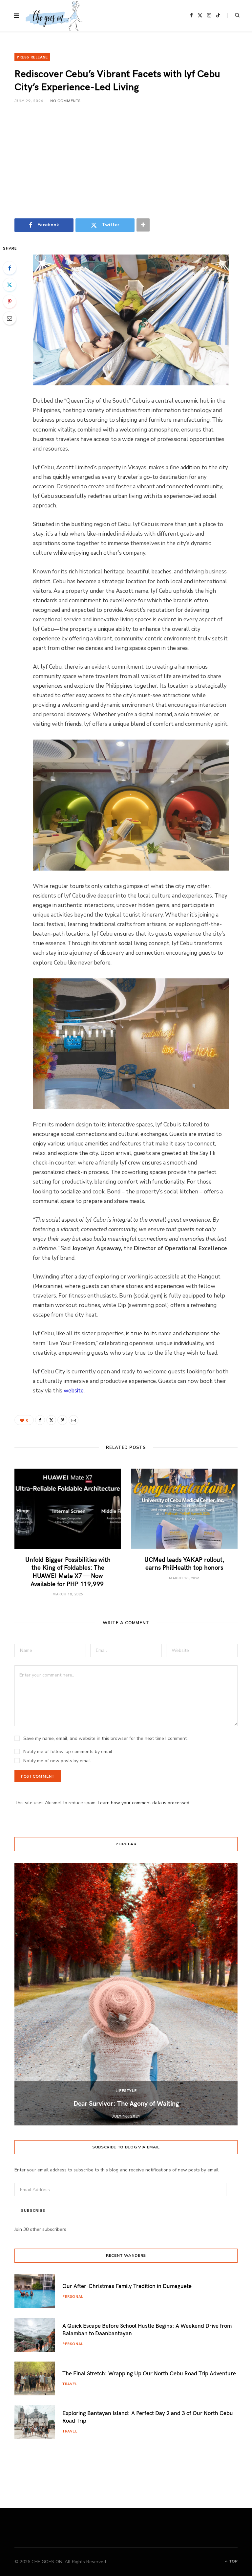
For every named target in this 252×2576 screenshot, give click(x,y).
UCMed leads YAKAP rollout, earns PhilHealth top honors (184, 1563)
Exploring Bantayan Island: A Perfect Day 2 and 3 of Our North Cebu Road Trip (148, 2417)
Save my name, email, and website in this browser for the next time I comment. (105, 1738)
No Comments (65, 100)
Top (233, 2561)
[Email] (10, 318)
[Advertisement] (126, 161)
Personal (73, 2296)
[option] (126, 1994)
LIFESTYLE (126, 2090)
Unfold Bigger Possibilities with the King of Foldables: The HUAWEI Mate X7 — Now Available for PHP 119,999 (68, 1571)
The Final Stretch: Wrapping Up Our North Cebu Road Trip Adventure (149, 2373)
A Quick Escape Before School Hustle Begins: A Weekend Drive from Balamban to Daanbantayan (147, 2329)
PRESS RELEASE (32, 57)
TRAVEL (70, 2384)
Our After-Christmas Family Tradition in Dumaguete (127, 2286)
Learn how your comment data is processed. (144, 1803)
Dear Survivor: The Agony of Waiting (126, 2103)
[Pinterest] (10, 301)
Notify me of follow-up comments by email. (68, 1752)
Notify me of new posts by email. (58, 1761)
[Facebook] (10, 268)
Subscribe (33, 2211)
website (74, 1391)
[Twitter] (10, 285)
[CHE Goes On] (54, 16)
